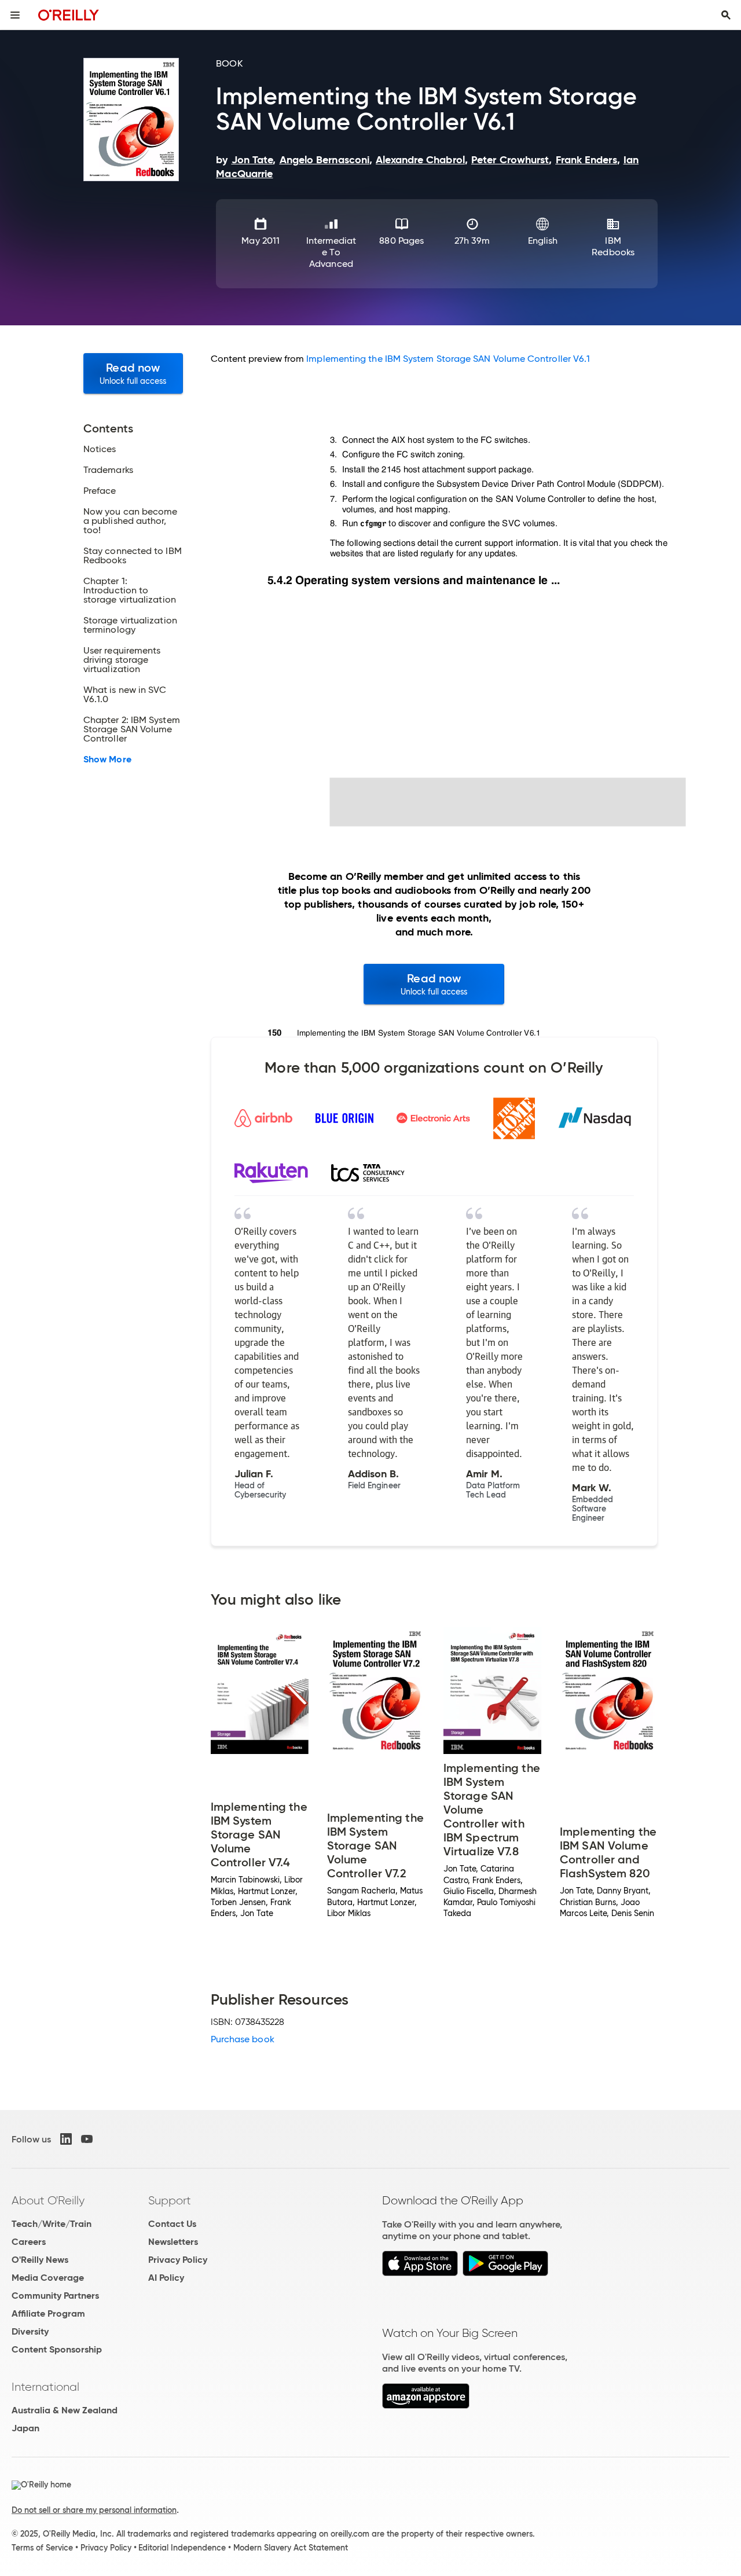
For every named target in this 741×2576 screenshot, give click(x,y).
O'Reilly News (40, 2260)
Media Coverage (48, 2278)
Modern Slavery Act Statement (291, 2548)
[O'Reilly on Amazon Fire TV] (426, 2406)
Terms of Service (42, 2548)
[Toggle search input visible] (726, 15)
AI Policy (166, 2278)
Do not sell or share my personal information (94, 2510)
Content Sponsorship (57, 2349)
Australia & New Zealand (65, 2410)
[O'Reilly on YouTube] (87, 2139)
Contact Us (172, 2224)
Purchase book (243, 2039)
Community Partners (55, 2296)
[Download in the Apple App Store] (420, 2273)
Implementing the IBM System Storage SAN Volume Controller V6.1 (448, 359)
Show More (107, 759)
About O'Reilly (48, 2200)
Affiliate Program (48, 2313)
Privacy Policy (178, 2260)
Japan (25, 2428)
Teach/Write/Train (52, 2224)
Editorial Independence (182, 2548)
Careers (29, 2242)
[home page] (69, 15)
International (45, 2387)
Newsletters (173, 2242)
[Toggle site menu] (15, 15)
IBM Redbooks (613, 246)
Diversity (30, 2331)
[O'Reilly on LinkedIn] (66, 2139)
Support (170, 2200)
